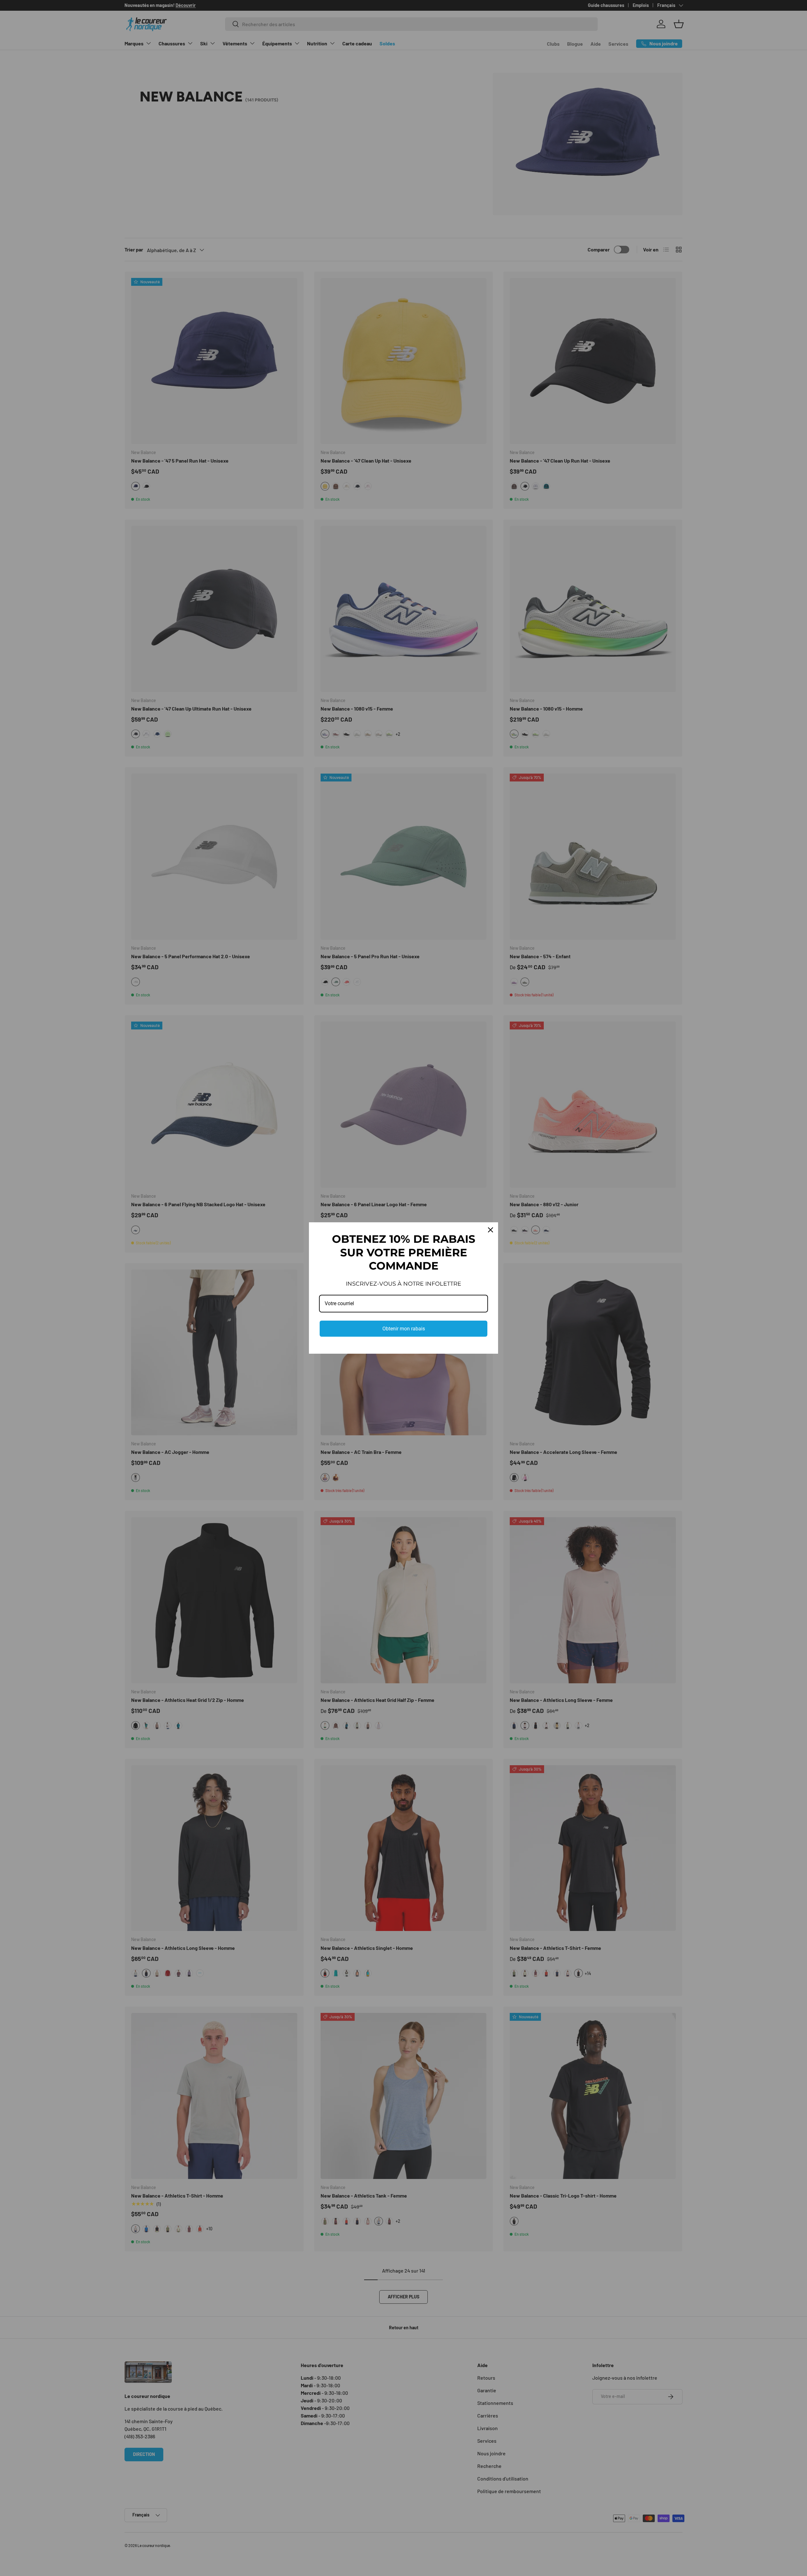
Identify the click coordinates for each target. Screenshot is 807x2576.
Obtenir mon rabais (404, 1329)
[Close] (491, 1230)
